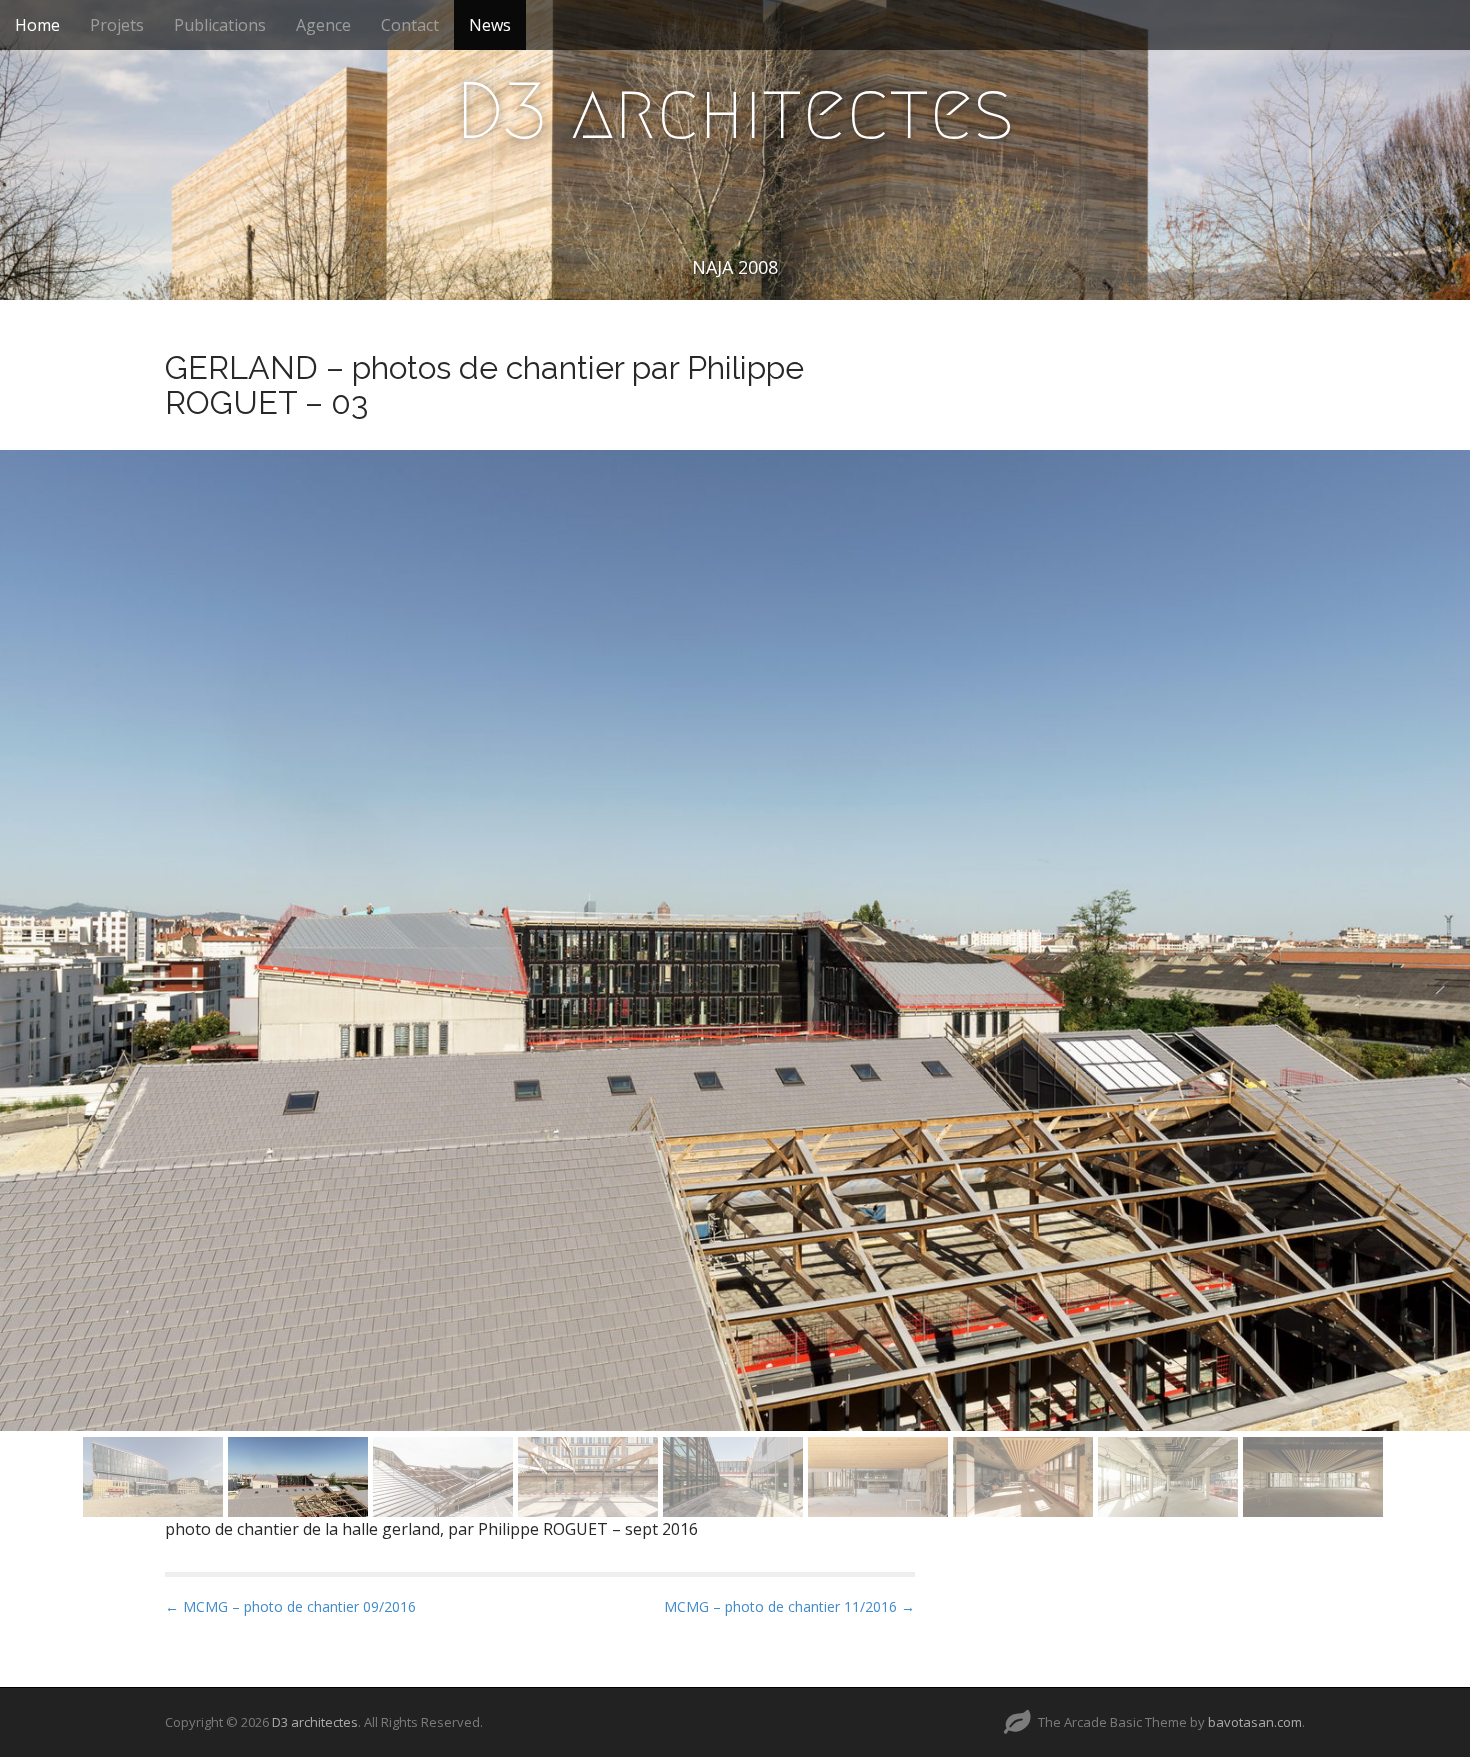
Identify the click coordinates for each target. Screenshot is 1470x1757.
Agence (323, 25)
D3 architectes (735, 111)
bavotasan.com (1255, 1722)
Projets (117, 25)
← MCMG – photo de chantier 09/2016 (290, 1606)
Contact (410, 25)
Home (37, 25)
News (490, 25)
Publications (220, 25)
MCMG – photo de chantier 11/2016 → (789, 1606)
